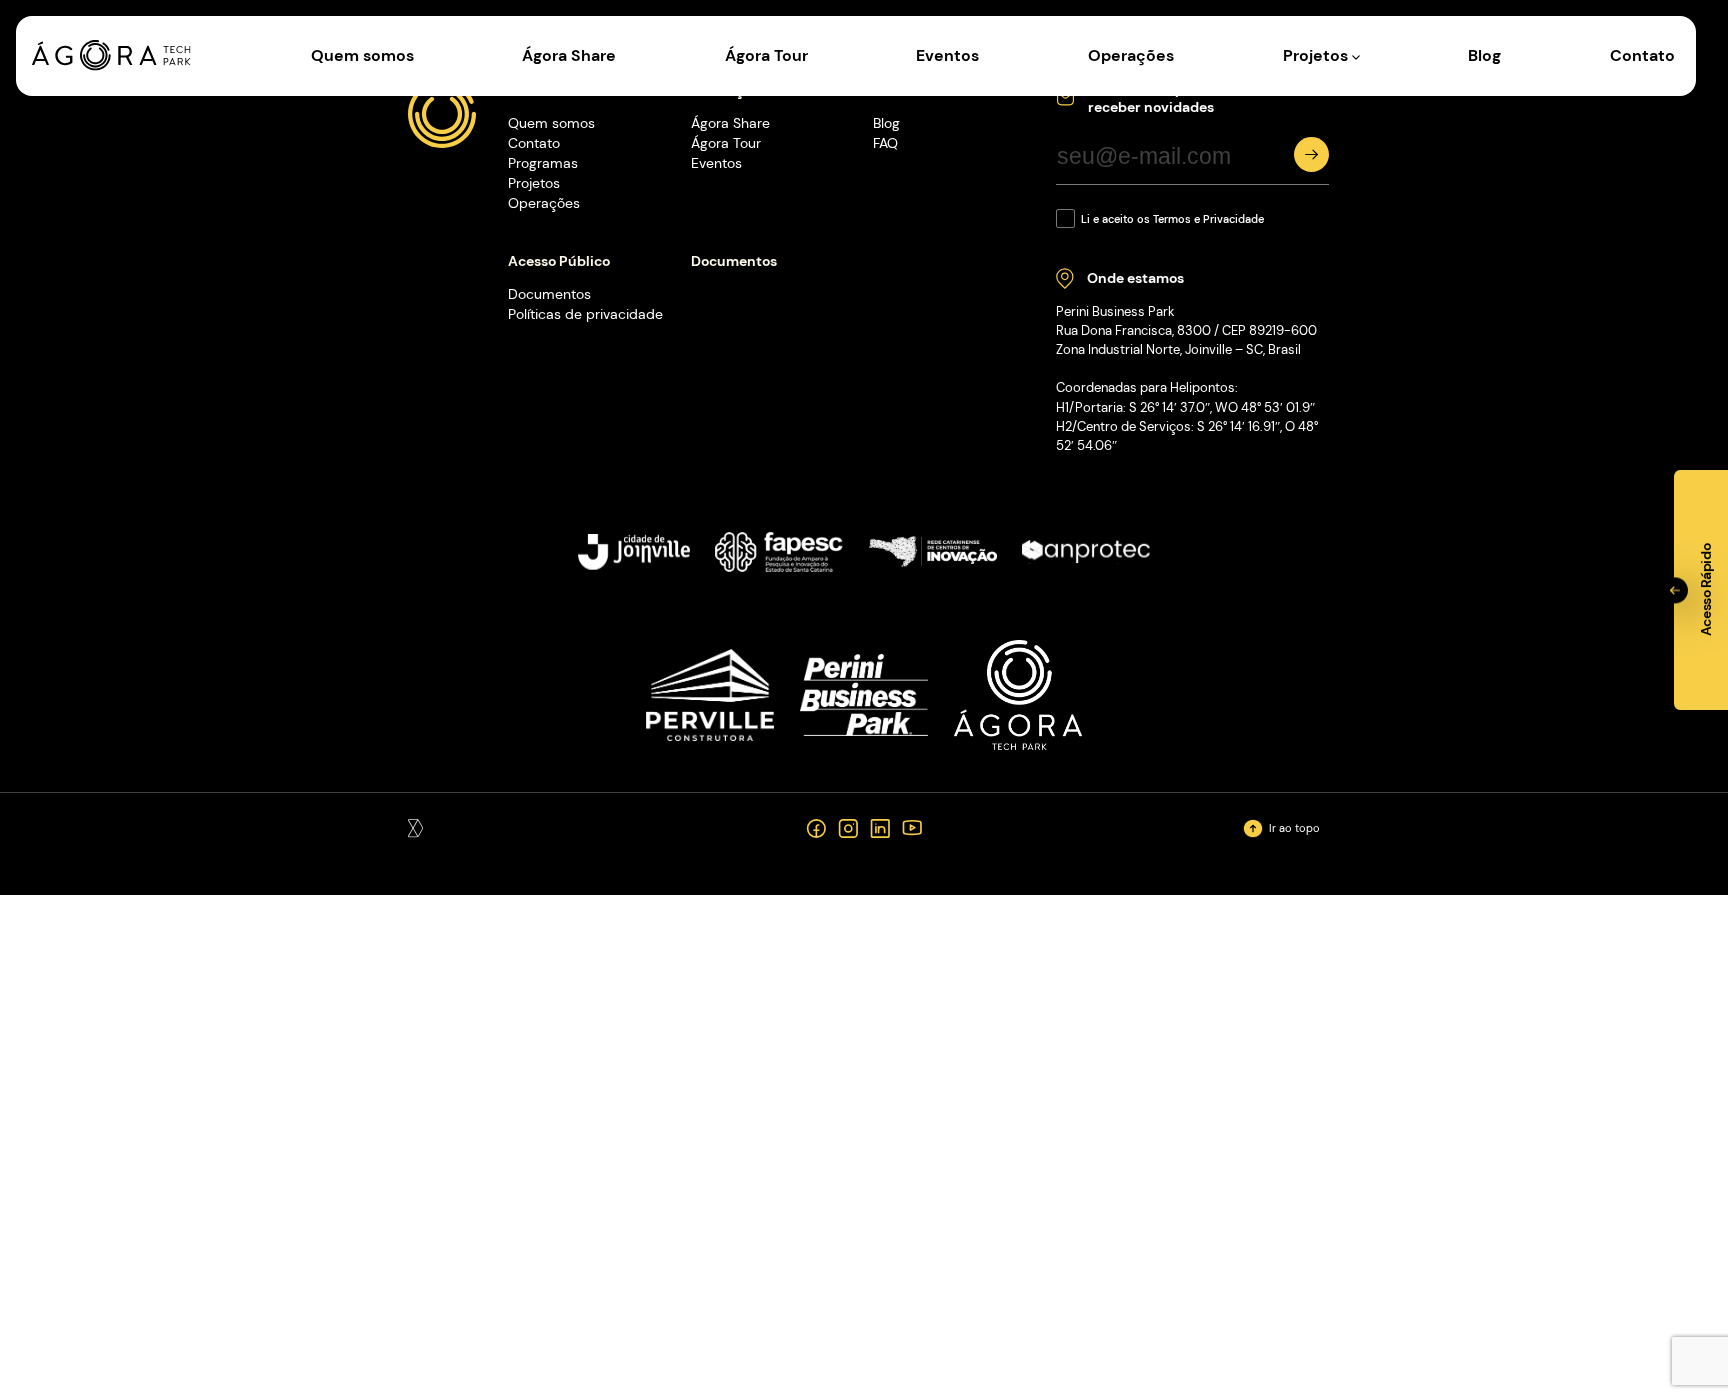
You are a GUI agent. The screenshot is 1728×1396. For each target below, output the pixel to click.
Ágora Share (569, 55)
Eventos (947, 55)
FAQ (885, 143)
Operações (1131, 55)
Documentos (549, 294)
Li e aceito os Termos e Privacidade (1172, 219)
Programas (543, 163)
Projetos (1317, 55)
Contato (1642, 55)
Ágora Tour (766, 55)
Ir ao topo (1294, 828)
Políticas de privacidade (585, 314)
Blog (1484, 55)
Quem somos (362, 55)
